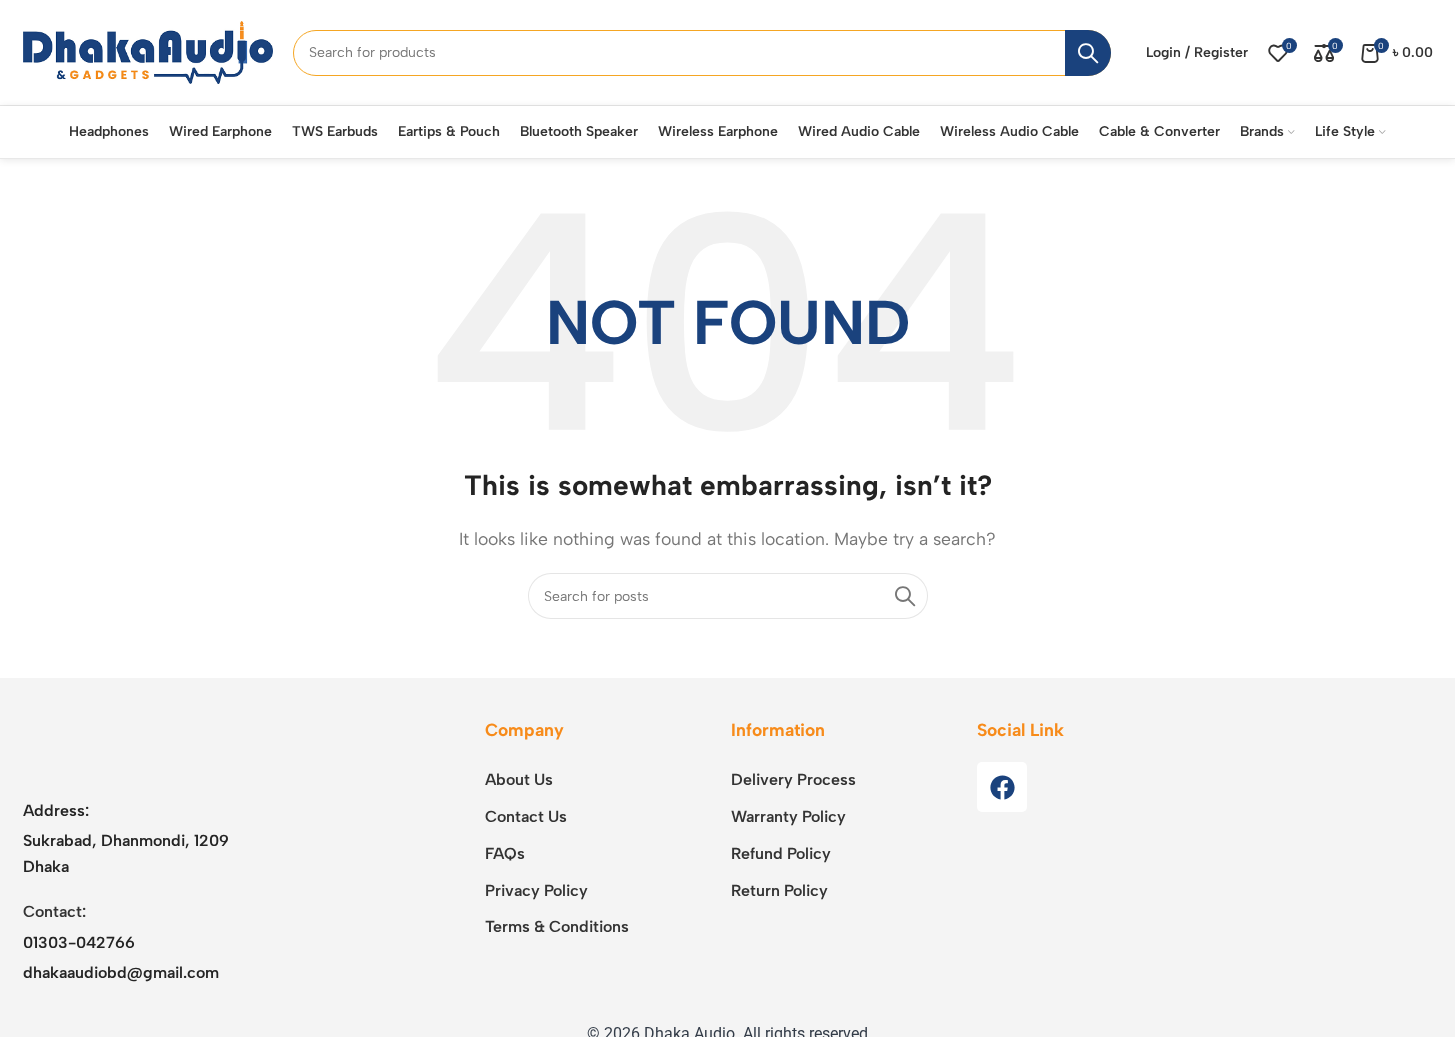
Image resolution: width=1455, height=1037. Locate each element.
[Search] (1088, 53)
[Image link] (148, 746)
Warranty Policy (788, 816)
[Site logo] (148, 51)
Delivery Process (793, 779)
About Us (519, 779)
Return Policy (779, 890)
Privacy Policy (536, 890)
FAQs (505, 853)
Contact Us (526, 816)
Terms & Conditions (557, 926)
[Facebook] (1002, 787)
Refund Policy (781, 853)
